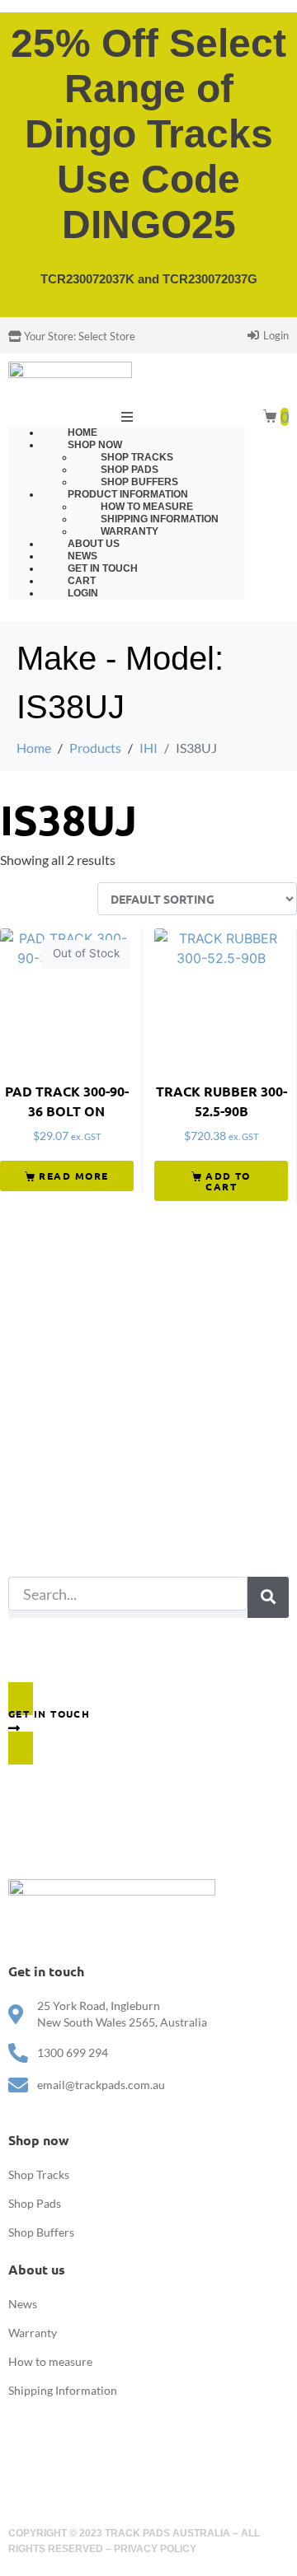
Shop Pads (35, 2203)
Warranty (33, 2333)
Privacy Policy (155, 2549)
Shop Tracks (39, 2174)
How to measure (50, 2361)
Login (83, 593)
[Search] (268, 1597)
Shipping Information (63, 2390)
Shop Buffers (41, 2232)
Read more (73, 1176)
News (23, 2304)
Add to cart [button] (228, 1181)
